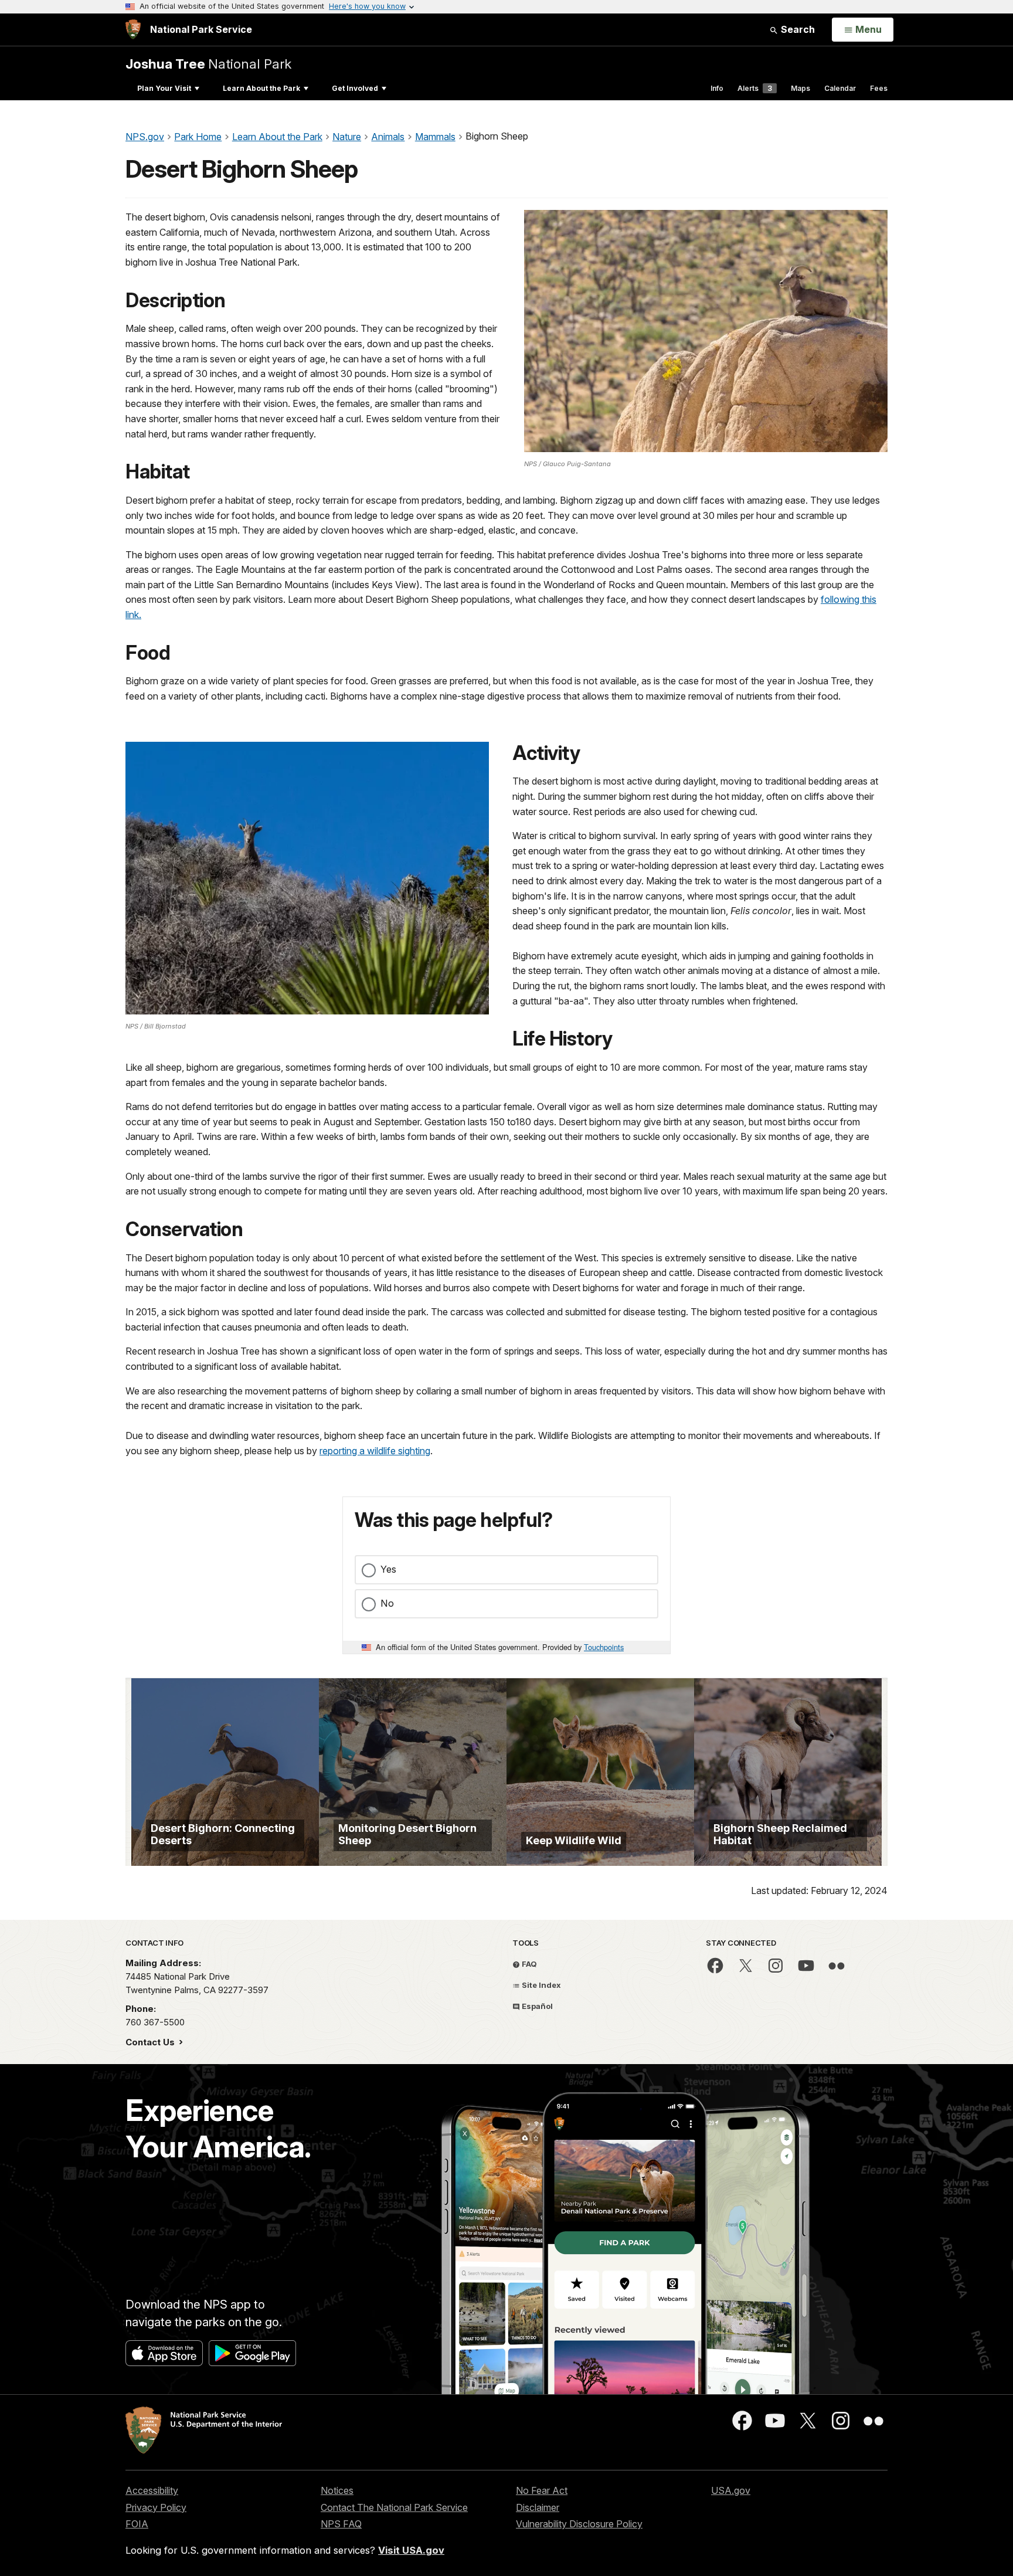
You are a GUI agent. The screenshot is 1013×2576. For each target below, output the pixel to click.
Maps (800, 88)
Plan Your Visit (164, 88)
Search (797, 29)
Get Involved (355, 88)
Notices (337, 2490)
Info (717, 88)
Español (536, 2006)
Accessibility (152, 2490)
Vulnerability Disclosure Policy (579, 2524)
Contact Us (151, 2042)
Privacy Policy (156, 2507)
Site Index (541, 1985)
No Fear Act (542, 2490)
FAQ (528, 1964)
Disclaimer (538, 2507)
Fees (879, 88)
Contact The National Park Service (394, 2507)
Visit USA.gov (411, 2550)
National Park (208, 64)
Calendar (840, 88)
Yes (388, 1569)
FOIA (137, 2524)
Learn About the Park (261, 88)
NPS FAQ (341, 2524)
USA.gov (731, 2490)
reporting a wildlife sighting (375, 1451)
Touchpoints (604, 1647)
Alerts (755, 88)
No (387, 1603)
